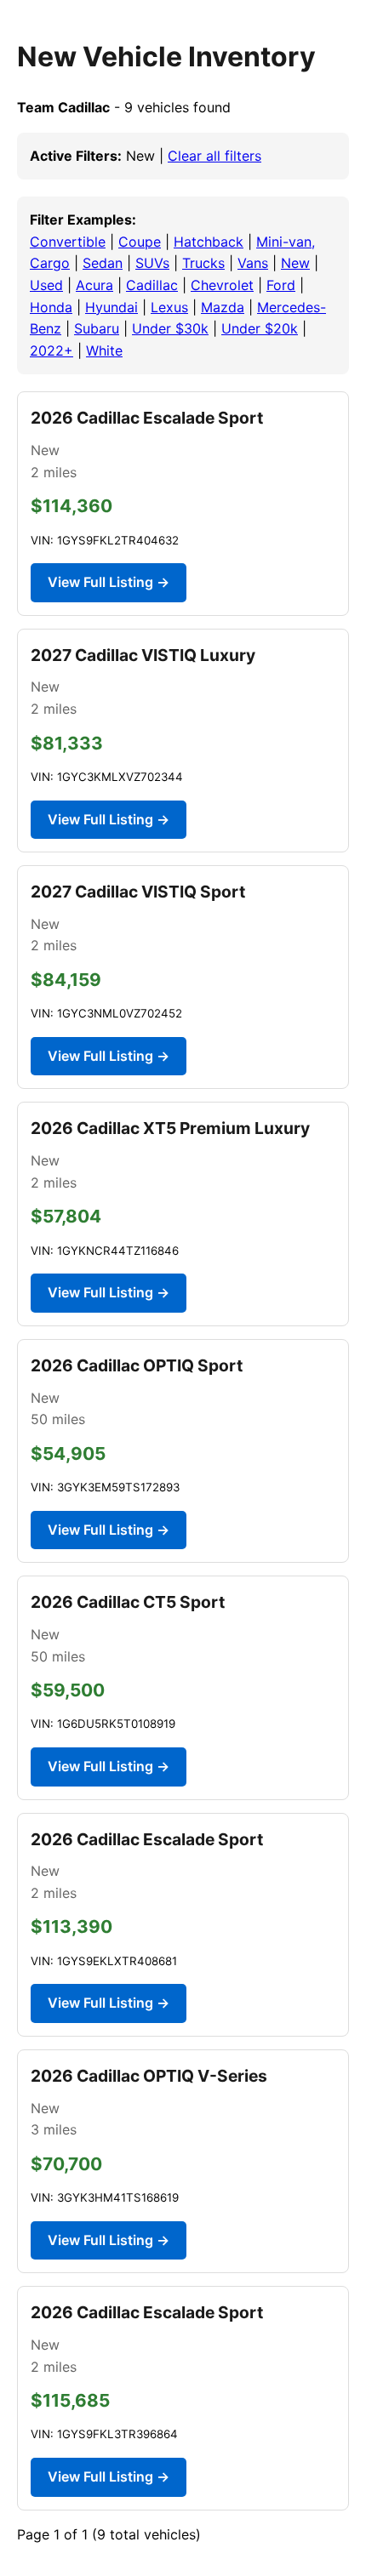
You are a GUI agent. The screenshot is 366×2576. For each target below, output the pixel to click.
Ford (281, 285)
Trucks (203, 263)
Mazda (223, 307)
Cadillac (152, 285)
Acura (94, 285)
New (295, 263)
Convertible (68, 242)
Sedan (103, 263)
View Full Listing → (109, 582)
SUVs (152, 263)
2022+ (51, 350)
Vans (253, 263)
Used (46, 285)
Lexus (169, 307)
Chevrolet (222, 285)
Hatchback (209, 242)
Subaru (97, 328)
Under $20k (260, 328)
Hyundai (112, 307)
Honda (51, 307)
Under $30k (170, 328)
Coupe (140, 242)
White (104, 350)
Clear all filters (214, 156)
